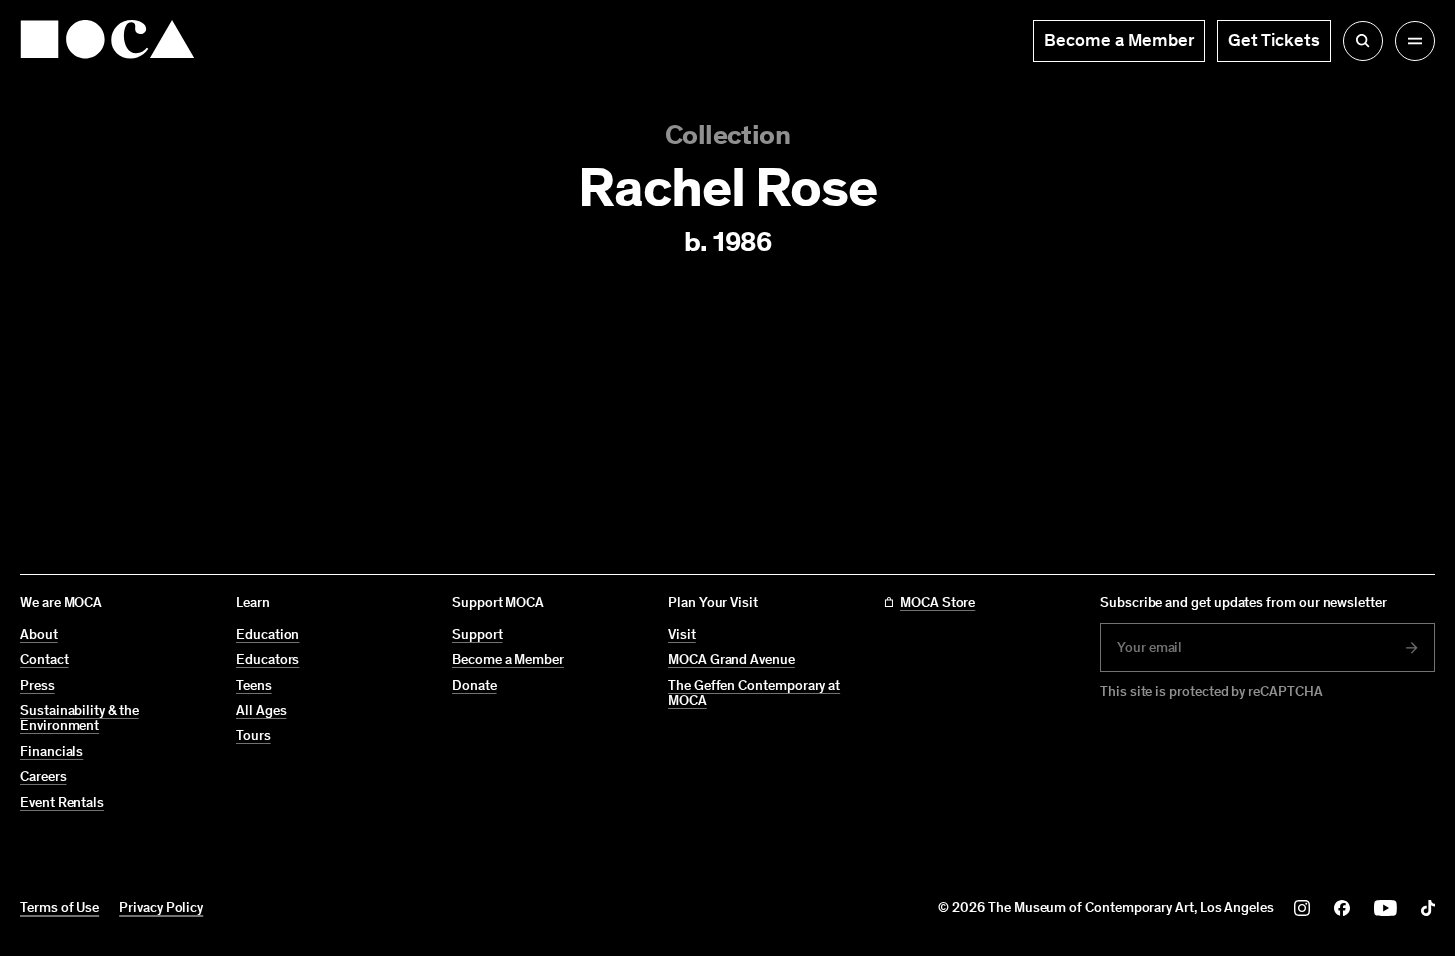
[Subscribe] (1412, 648)
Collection (727, 134)
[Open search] (1363, 41)
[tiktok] (1428, 908)
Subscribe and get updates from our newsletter (1243, 602)
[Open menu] (1415, 41)
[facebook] (1342, 908)
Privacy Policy (161, 907)
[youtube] (1385, 908)
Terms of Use (59, 907)
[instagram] (1302, 908)
